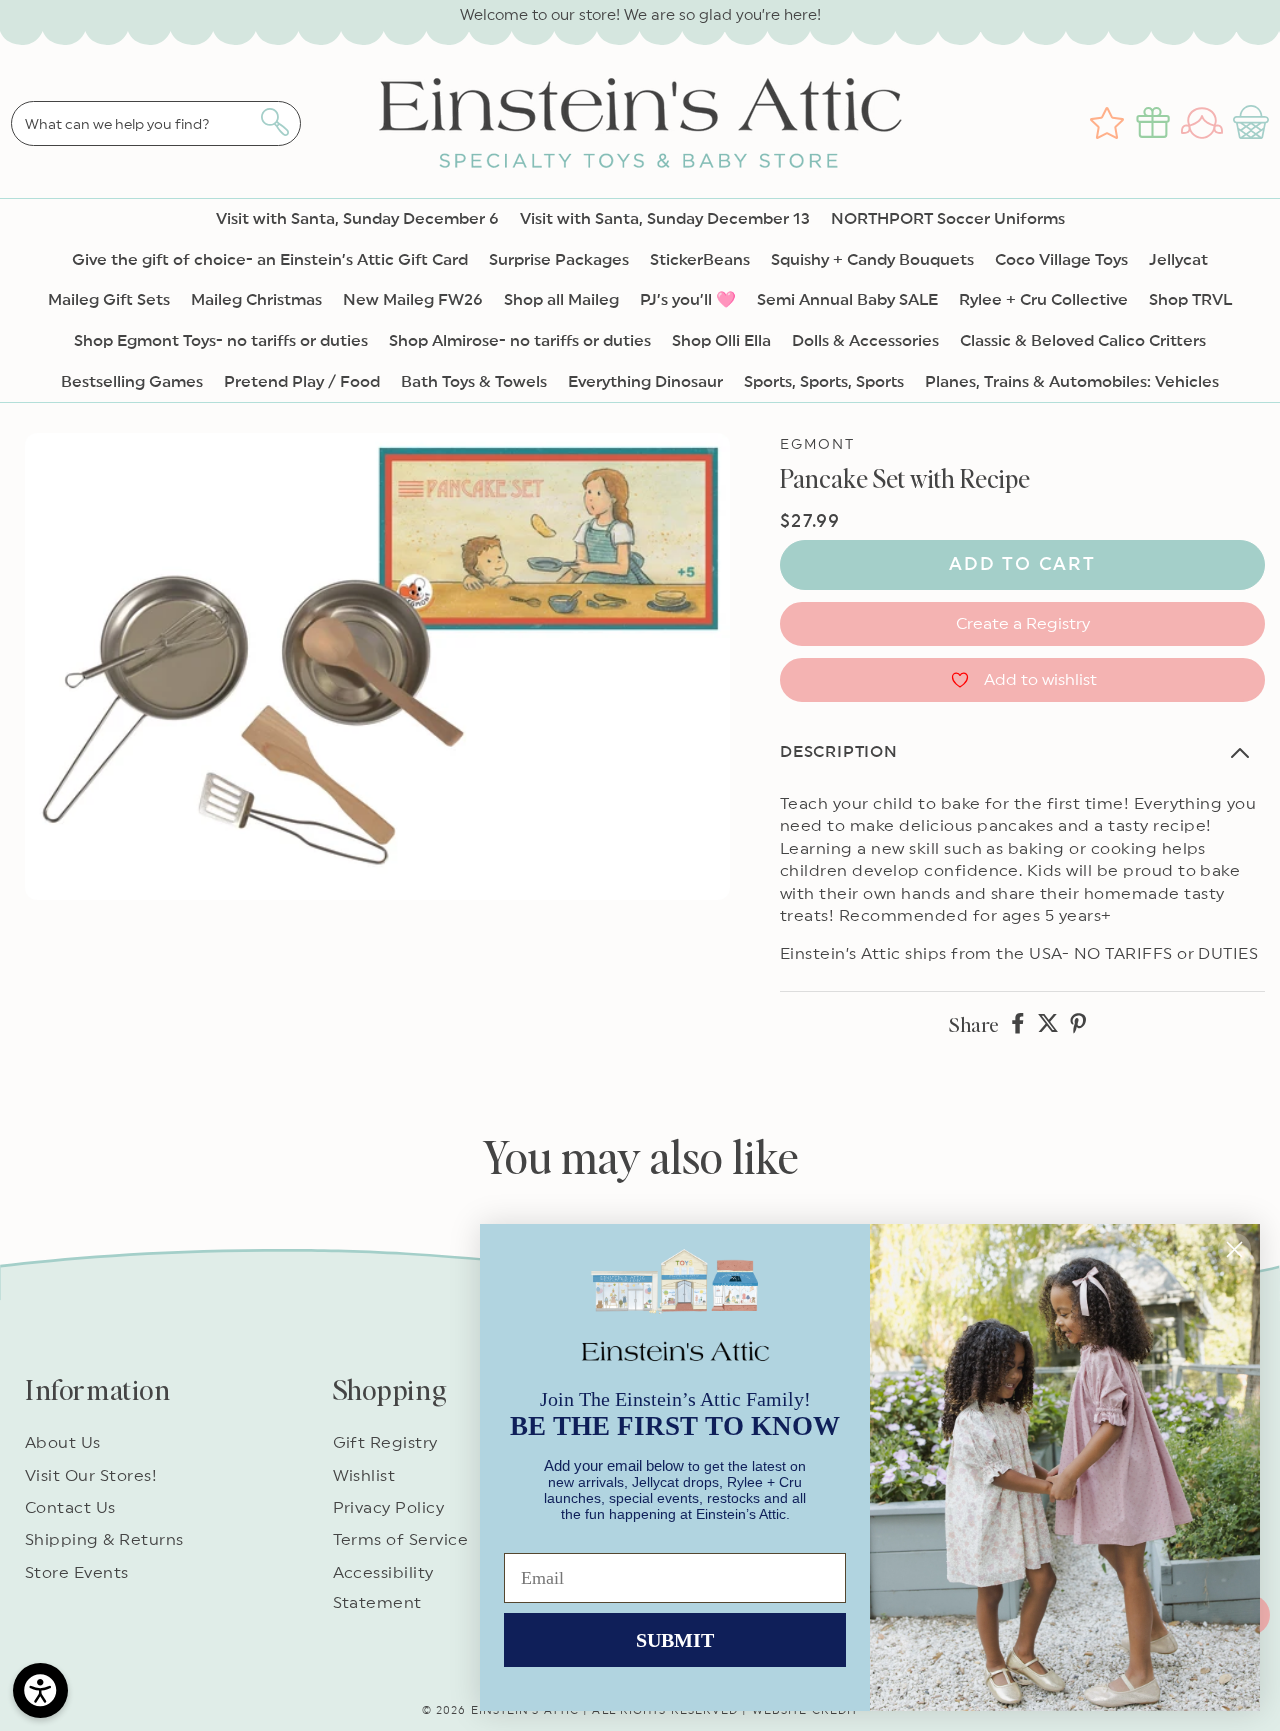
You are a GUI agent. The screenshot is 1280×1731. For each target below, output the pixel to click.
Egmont (818, 445)
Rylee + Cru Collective (1043, 300)
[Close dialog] (1234, 1249)
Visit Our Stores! (91, 1476)
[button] (1253, 123)
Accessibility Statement (383, 1588)
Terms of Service (401, 1540)
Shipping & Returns (104, 1540)
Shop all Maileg (561, 300)
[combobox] (156, 123)
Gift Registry (385, 1443)
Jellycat (1178, 260)
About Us (63, 1443)
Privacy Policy (389, 1508)
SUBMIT (675, 1640)
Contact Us (70, 1508)
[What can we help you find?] (274, 122)
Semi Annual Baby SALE (847, 300)
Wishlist (364, 1476)
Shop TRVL (1190, 300)
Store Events (77, 1573)
